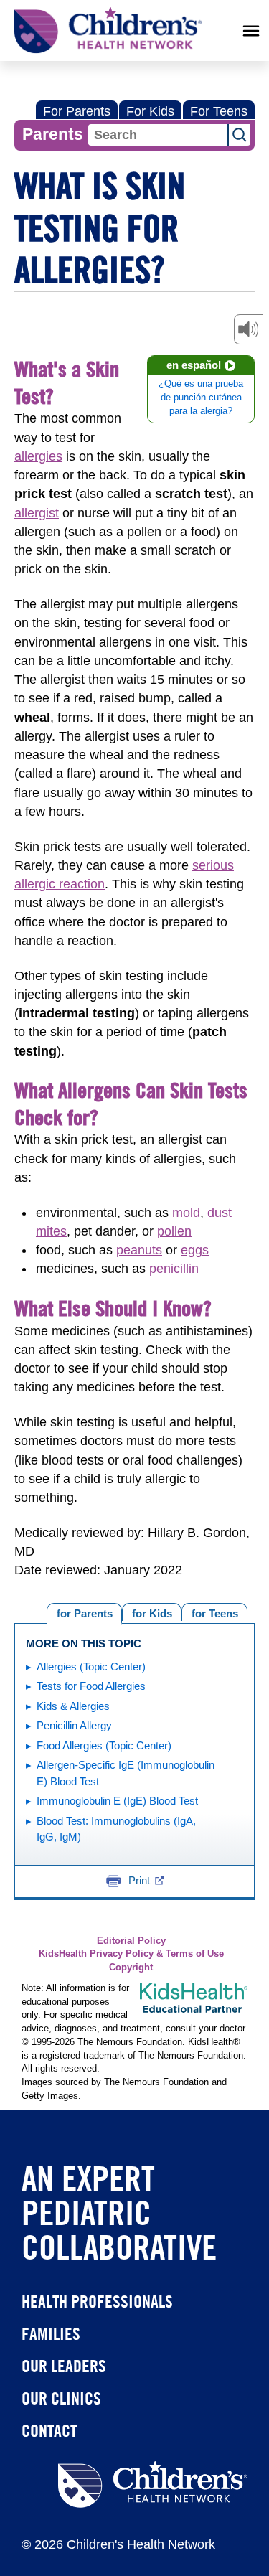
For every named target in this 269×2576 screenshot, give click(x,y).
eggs (195, 1250)
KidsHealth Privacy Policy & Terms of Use (131, 1954)
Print (139, 1880)
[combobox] (158, 135)
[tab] (214, 1612)
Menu (251, 31)
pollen (174, 1231)
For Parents (77, 111)
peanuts (139, 1250)
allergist (37, 513)
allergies (38, 456)
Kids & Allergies (73, 1706)
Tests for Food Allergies (91, 1686)
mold (186, 1213)
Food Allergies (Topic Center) (104, 1745)
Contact (49, 2430)
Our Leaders (64, 2366)
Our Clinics (61, 2398)
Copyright (131, 1968)
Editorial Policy (131, 1941)
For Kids (150, 111)
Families (51, 2333)
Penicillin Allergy (74, 1725)
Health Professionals (97, 2301)
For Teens (219, 111)
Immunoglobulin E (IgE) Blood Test (117, 1801)
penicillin (174, 1269)
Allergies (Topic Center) (91, 1667)
